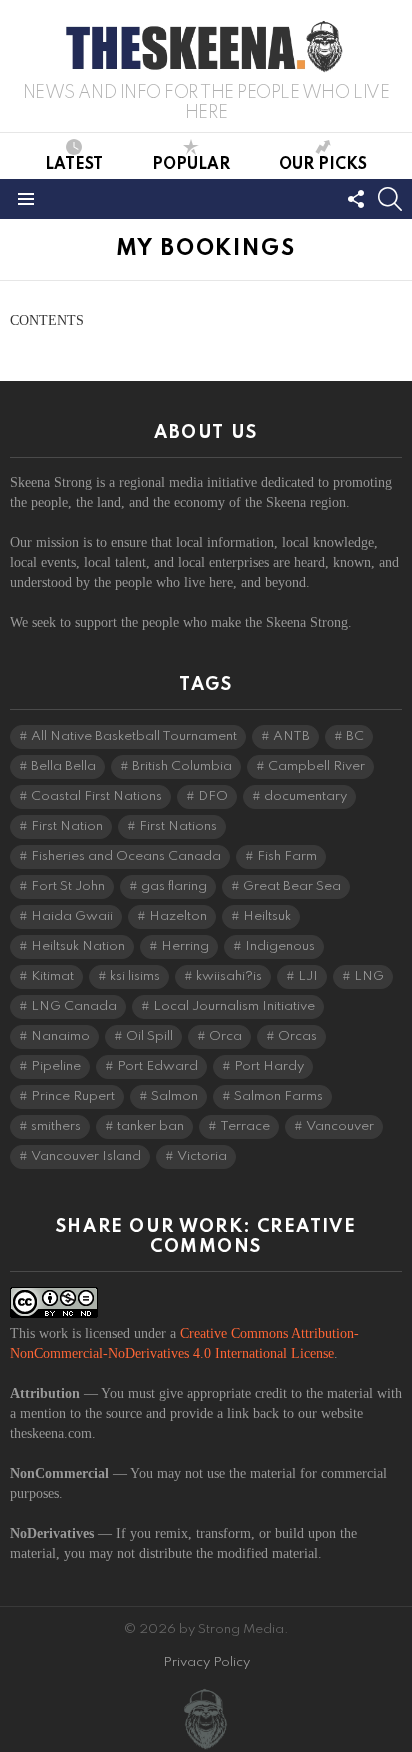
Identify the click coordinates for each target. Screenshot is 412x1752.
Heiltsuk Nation (78, 946)
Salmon (174, 1096)
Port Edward (157, 1066)
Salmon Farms (278, 1096)
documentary (305, 796)
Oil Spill (149, 1036)
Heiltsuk (267, 916)
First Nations (178, 826)
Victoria (202, 1156)
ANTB (291, 736)
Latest (74, 165)
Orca (225, 1036)
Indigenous (280, 946)
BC (355, 736)
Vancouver (340, 1126)
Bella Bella (63, 766)
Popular (191, 165)
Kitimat (52, 976)
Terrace (245, 1126)
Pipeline (56, 1066)
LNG (369, 976)
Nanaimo (60, 1036)
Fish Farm (287, 856)
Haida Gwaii (72, 916)
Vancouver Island (86, 1156)
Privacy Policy (206, 1662)
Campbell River (316, 766)
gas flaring (174, 886)
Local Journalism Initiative (234, 1006)
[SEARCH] (390, 199)
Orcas (297, 1036)
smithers (56, 1126)
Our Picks (323, 165)
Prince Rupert (73, 1096)
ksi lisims (135, 976)
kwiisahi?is (229, 976)
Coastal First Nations (96, 796)
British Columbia (182, 766)
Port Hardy (269, 1066)
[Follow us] (356, 199)
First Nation (67, 826)
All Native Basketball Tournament (134, 736)
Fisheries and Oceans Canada (126, 856)
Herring (185, 946)
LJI (308, 976)
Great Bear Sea (292, 886)
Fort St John (68, 886)
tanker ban (150, 1126)
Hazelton (178, 916)
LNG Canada (74, 1006)
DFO (213, 796)
